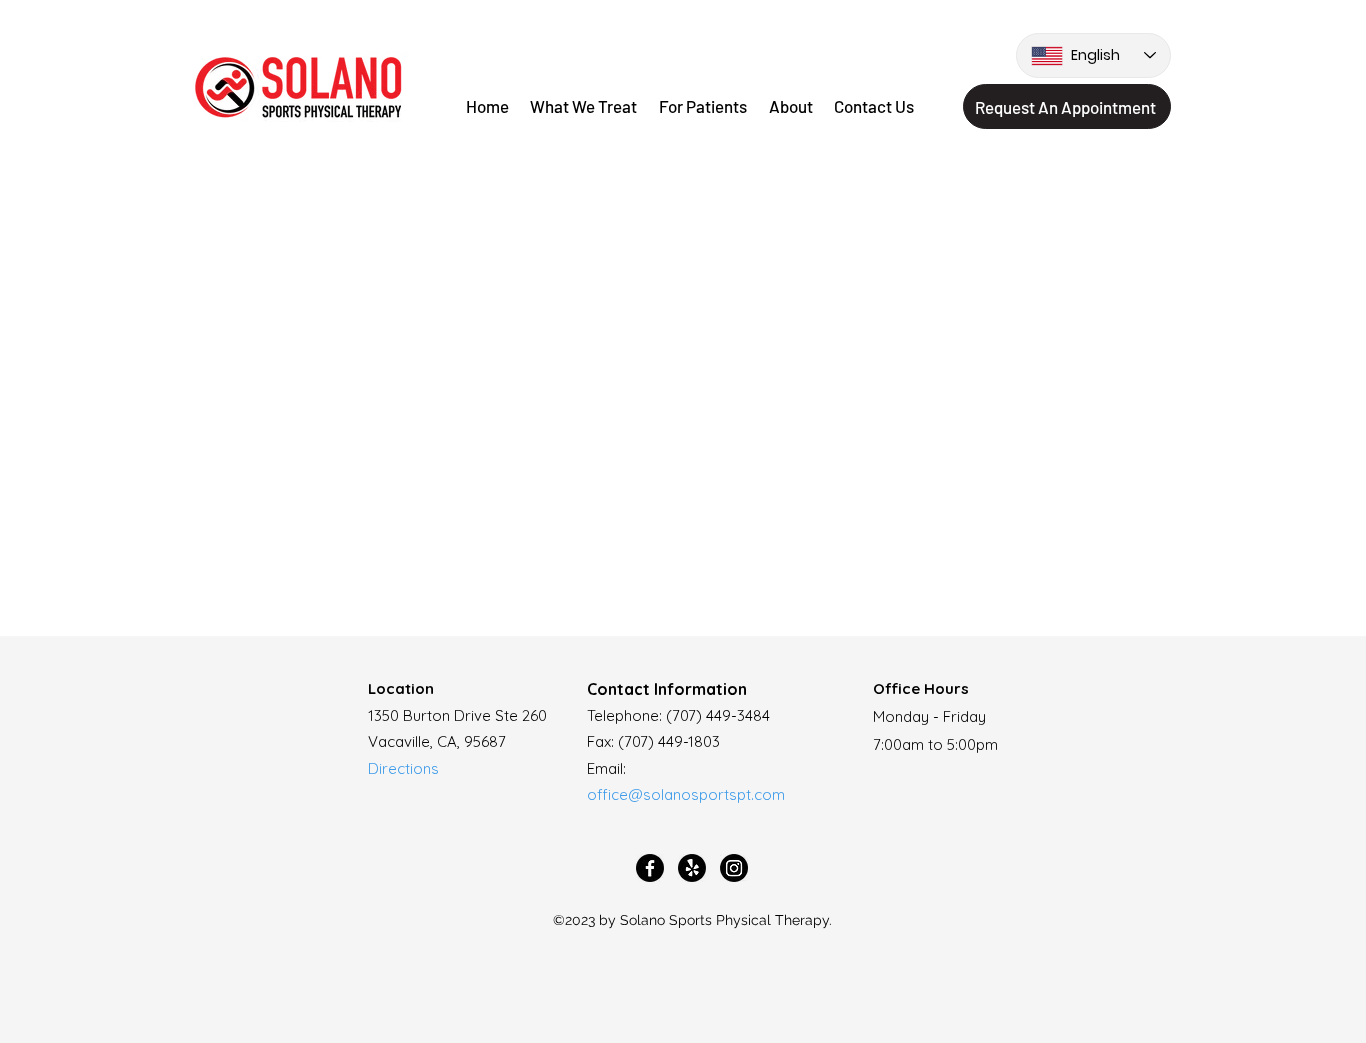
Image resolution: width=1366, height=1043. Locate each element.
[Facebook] (650, 868)
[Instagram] (734, 868)
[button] (703, 107)
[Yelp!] (692, 868)
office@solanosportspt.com (686, 794)
